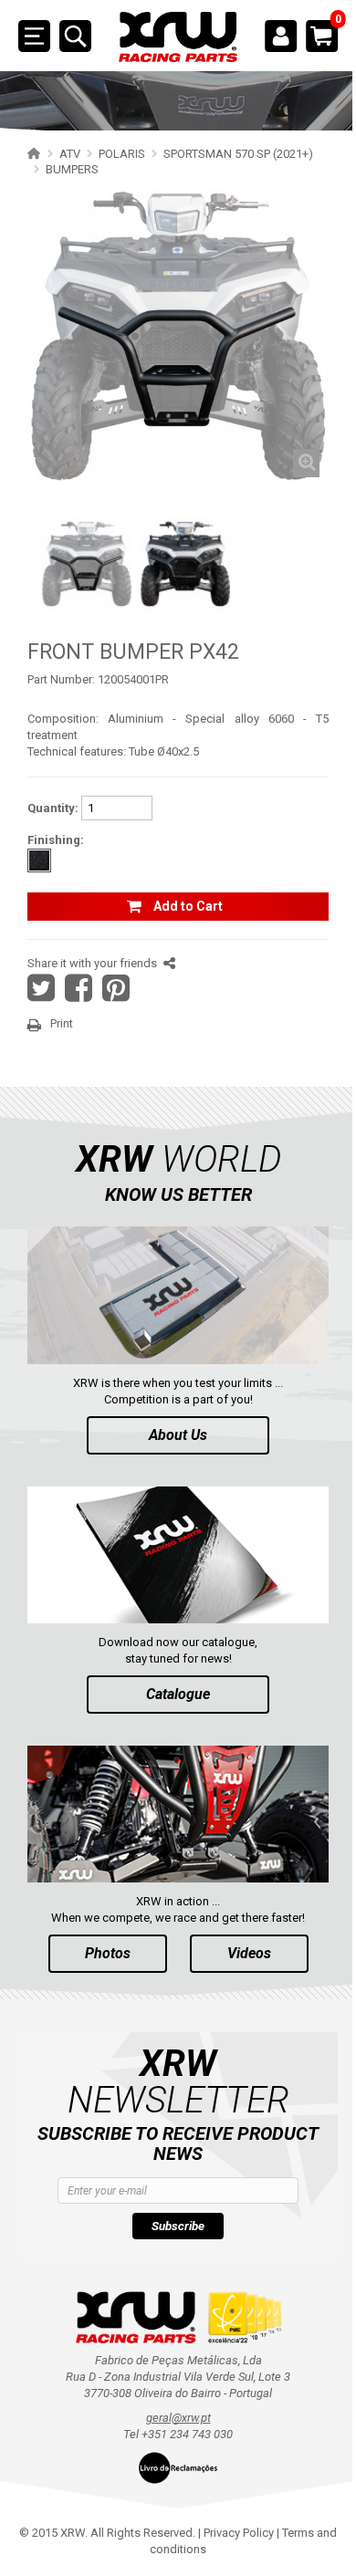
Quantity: (53, 808)
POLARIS (122, 154)
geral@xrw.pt (178, 2418)
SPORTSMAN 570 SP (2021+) (238, 154)
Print (62, 1023)
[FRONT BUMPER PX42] (87, 564)
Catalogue (178, 1694)
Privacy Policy (239, 2533)
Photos (108, 1953)
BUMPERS (72, 169)
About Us (178, 1435)
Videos (249, 1953)
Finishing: (56, 840)
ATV (70, 154)
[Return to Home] (31, 153)
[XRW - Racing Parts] (178, 37)
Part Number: (61, 679)
